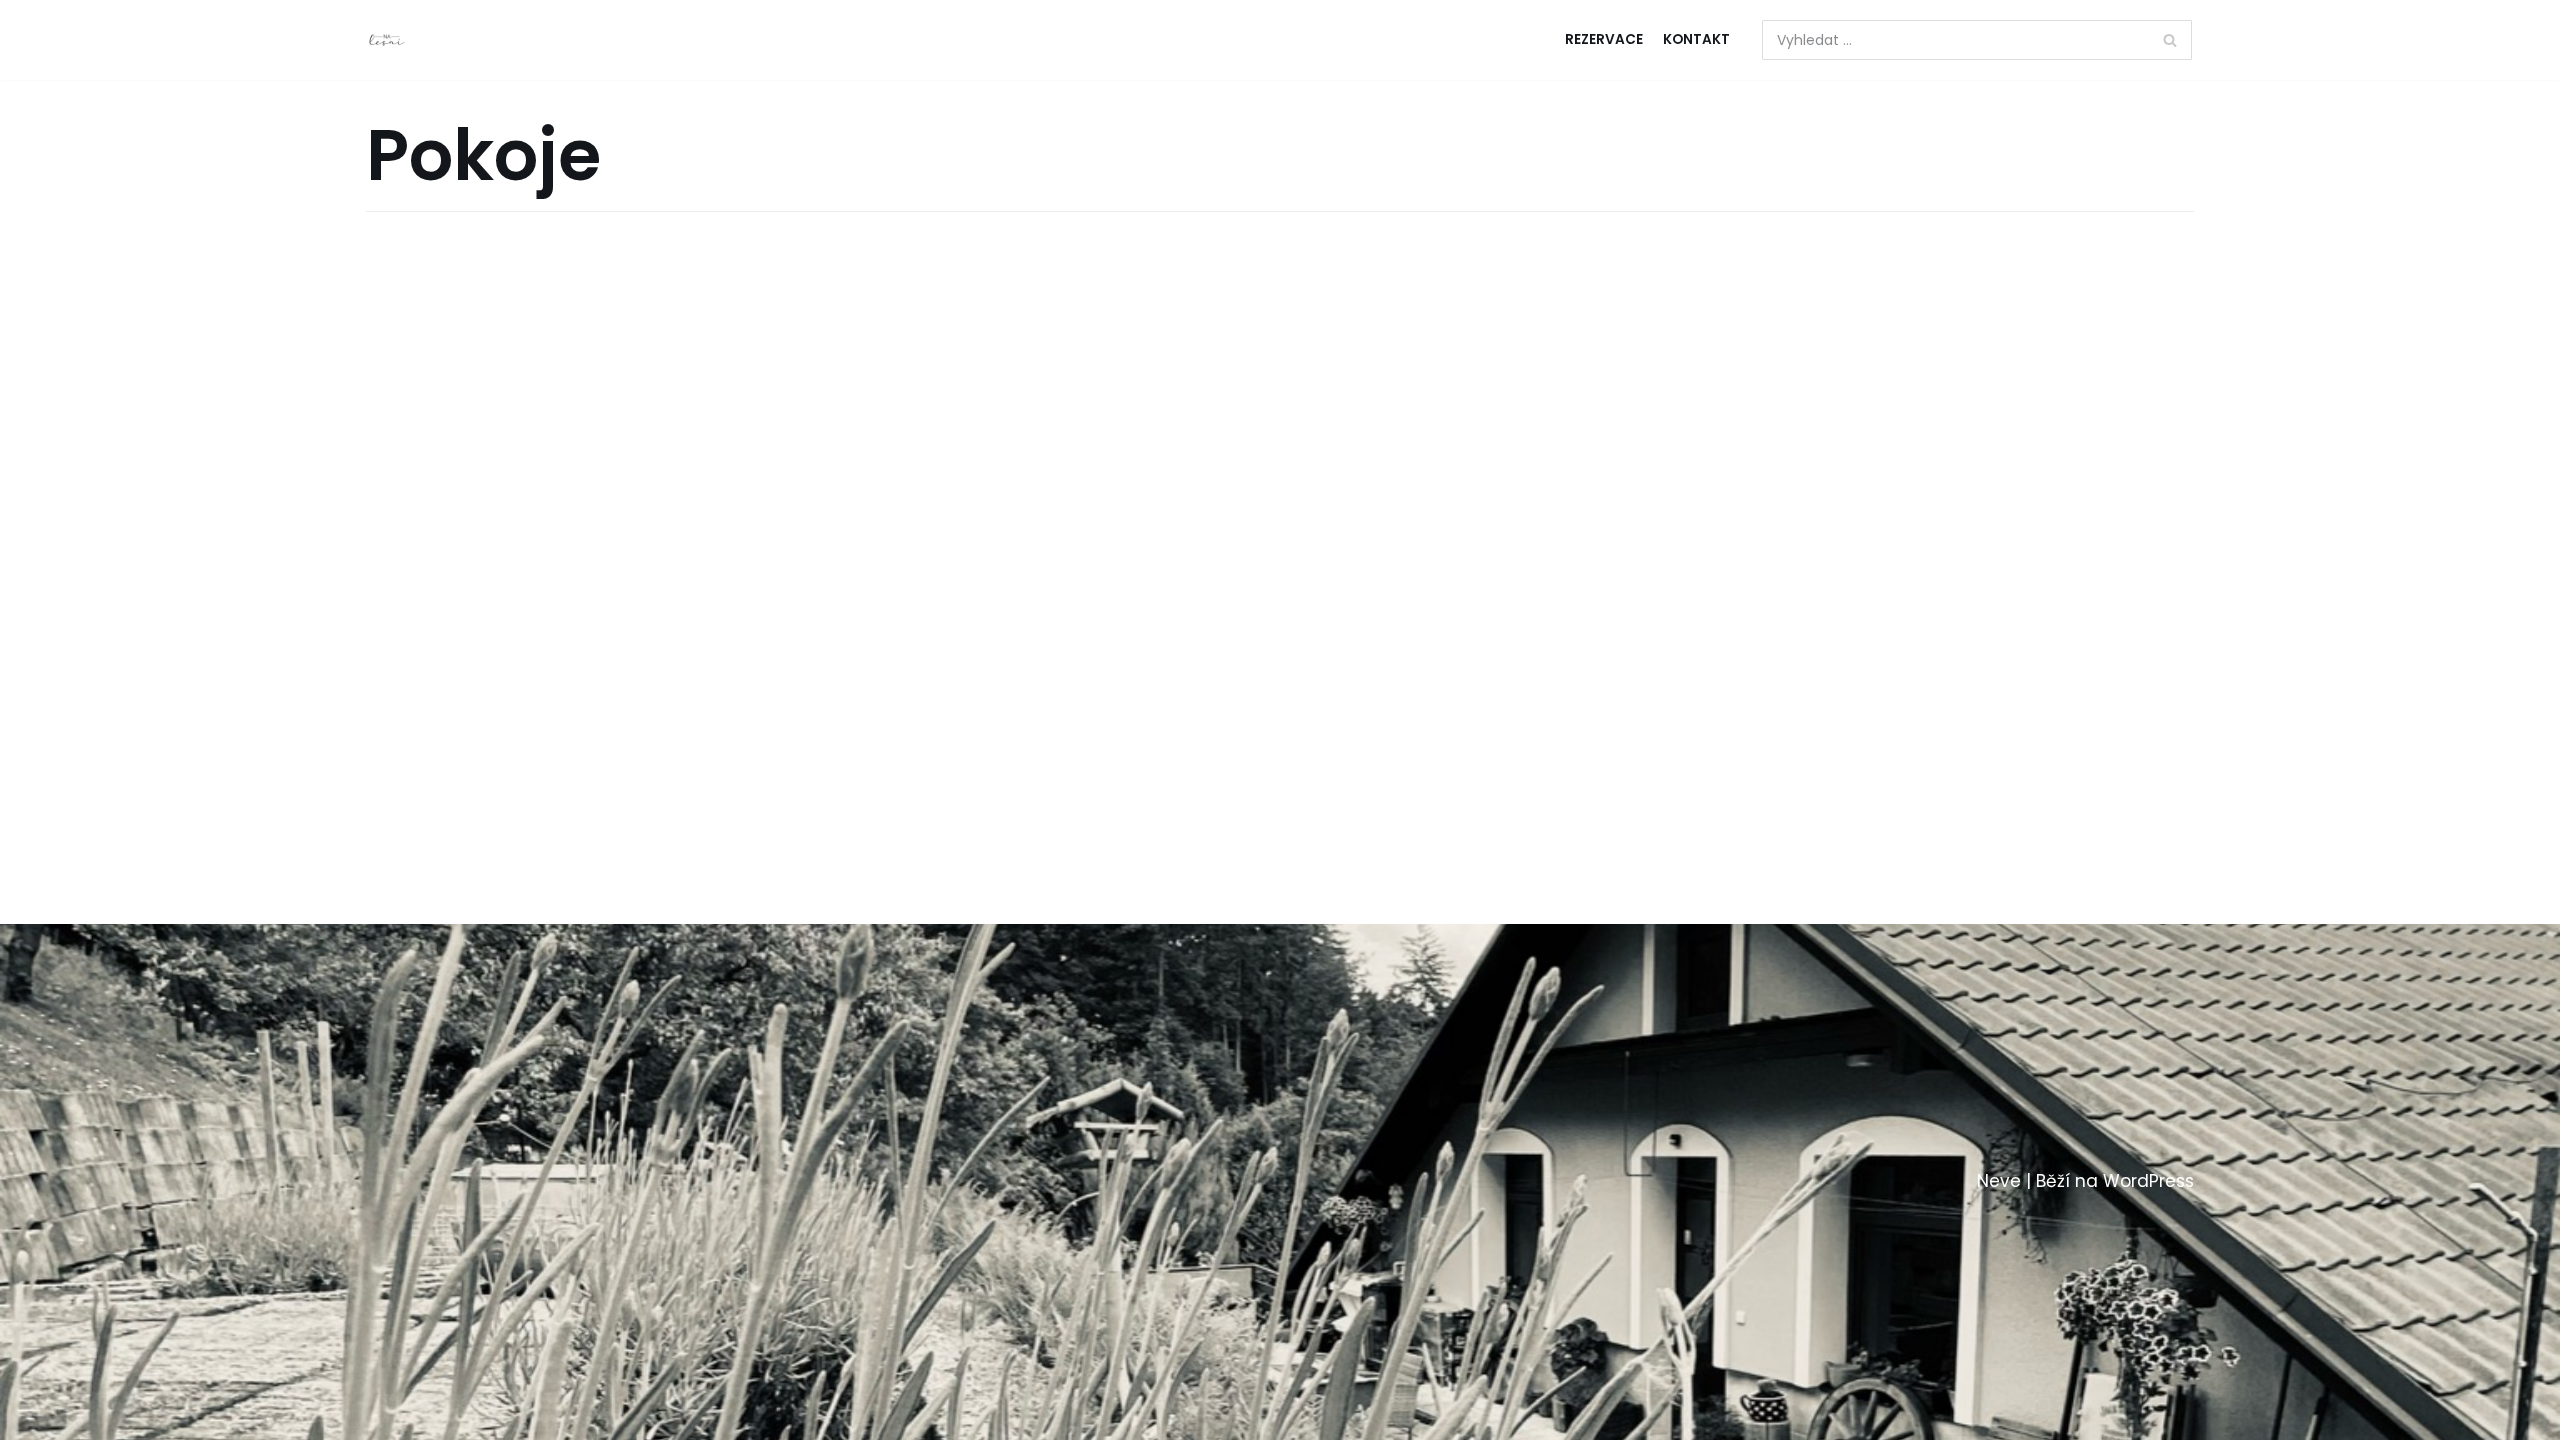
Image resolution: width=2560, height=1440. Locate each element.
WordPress (2148, 1181)
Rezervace (1604, 39)
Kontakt (1696, 39)
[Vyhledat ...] (1977, 40)
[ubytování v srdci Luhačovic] (387, 40)
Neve (1999, 1181)
